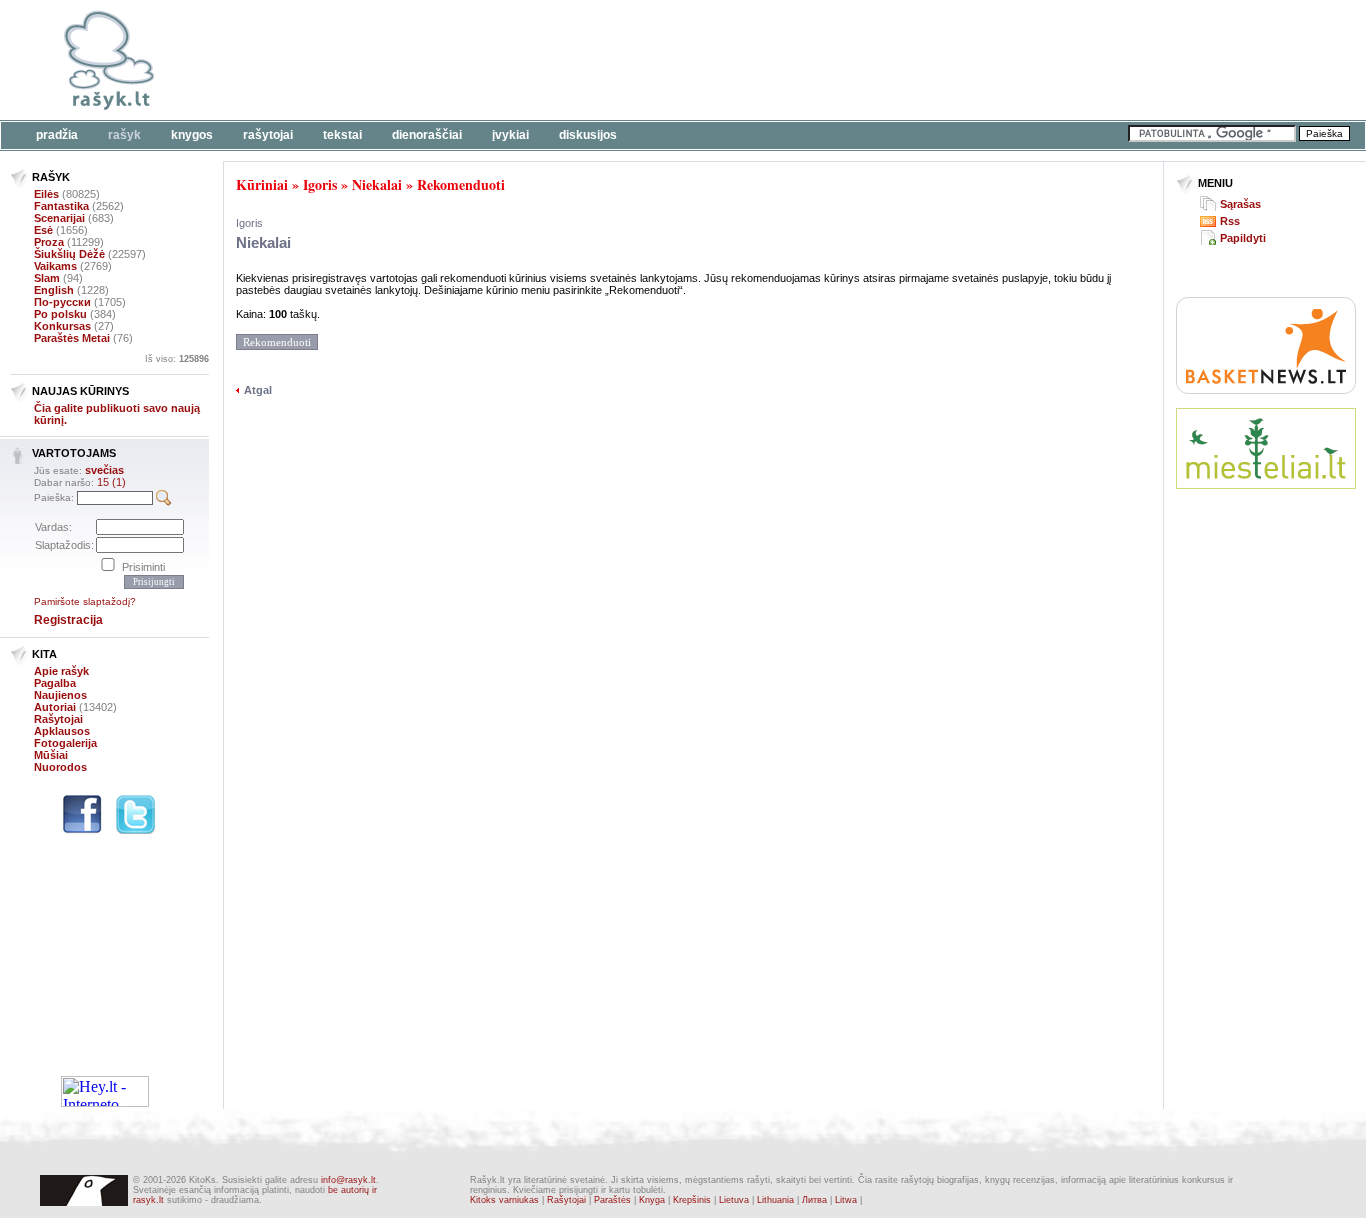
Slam (47, 278)
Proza (49, 242)
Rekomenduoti (461, 184)
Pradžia (57, 135)
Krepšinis (692, 1200)
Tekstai (342, 135)
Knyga (652, 1200)
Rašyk (124, 135)
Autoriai (55, 707)
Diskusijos (588, 135)
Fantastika (61, 206)
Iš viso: (177, 359)
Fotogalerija (65, 743)
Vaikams (55, 266)
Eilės (46, 194)
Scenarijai (59, 218)
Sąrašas (1240, 204)
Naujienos (60, 695)
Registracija (68, 620)
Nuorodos (60, 767)
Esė (43, 230)
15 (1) (111, 482)
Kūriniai (262, 184)
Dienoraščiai (427, 135)
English (54, 290)
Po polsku (60, 314)
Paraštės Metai (72, 338)
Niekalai (377, 184)
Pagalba (55, 683)
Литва (814, 1200)
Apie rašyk (61, 671)
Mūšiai (51, 755)
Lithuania (775, 1200)
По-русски (62, 302)
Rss (1230, 221)
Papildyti (1243, 238)
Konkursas (62, 326)
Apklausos (62, 731)
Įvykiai (510, 135)
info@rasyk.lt (348, 1180)
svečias (104, 470)
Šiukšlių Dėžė (69, 254)
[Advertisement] (615, 60)
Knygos (192, 135)
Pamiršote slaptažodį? (85, 601)
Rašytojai (268, 135)
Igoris (320, 184)
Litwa (846, 1200)
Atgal (258, 390)
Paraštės (612, 1200)
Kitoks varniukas (504, 1200)
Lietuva (734, 1200)
